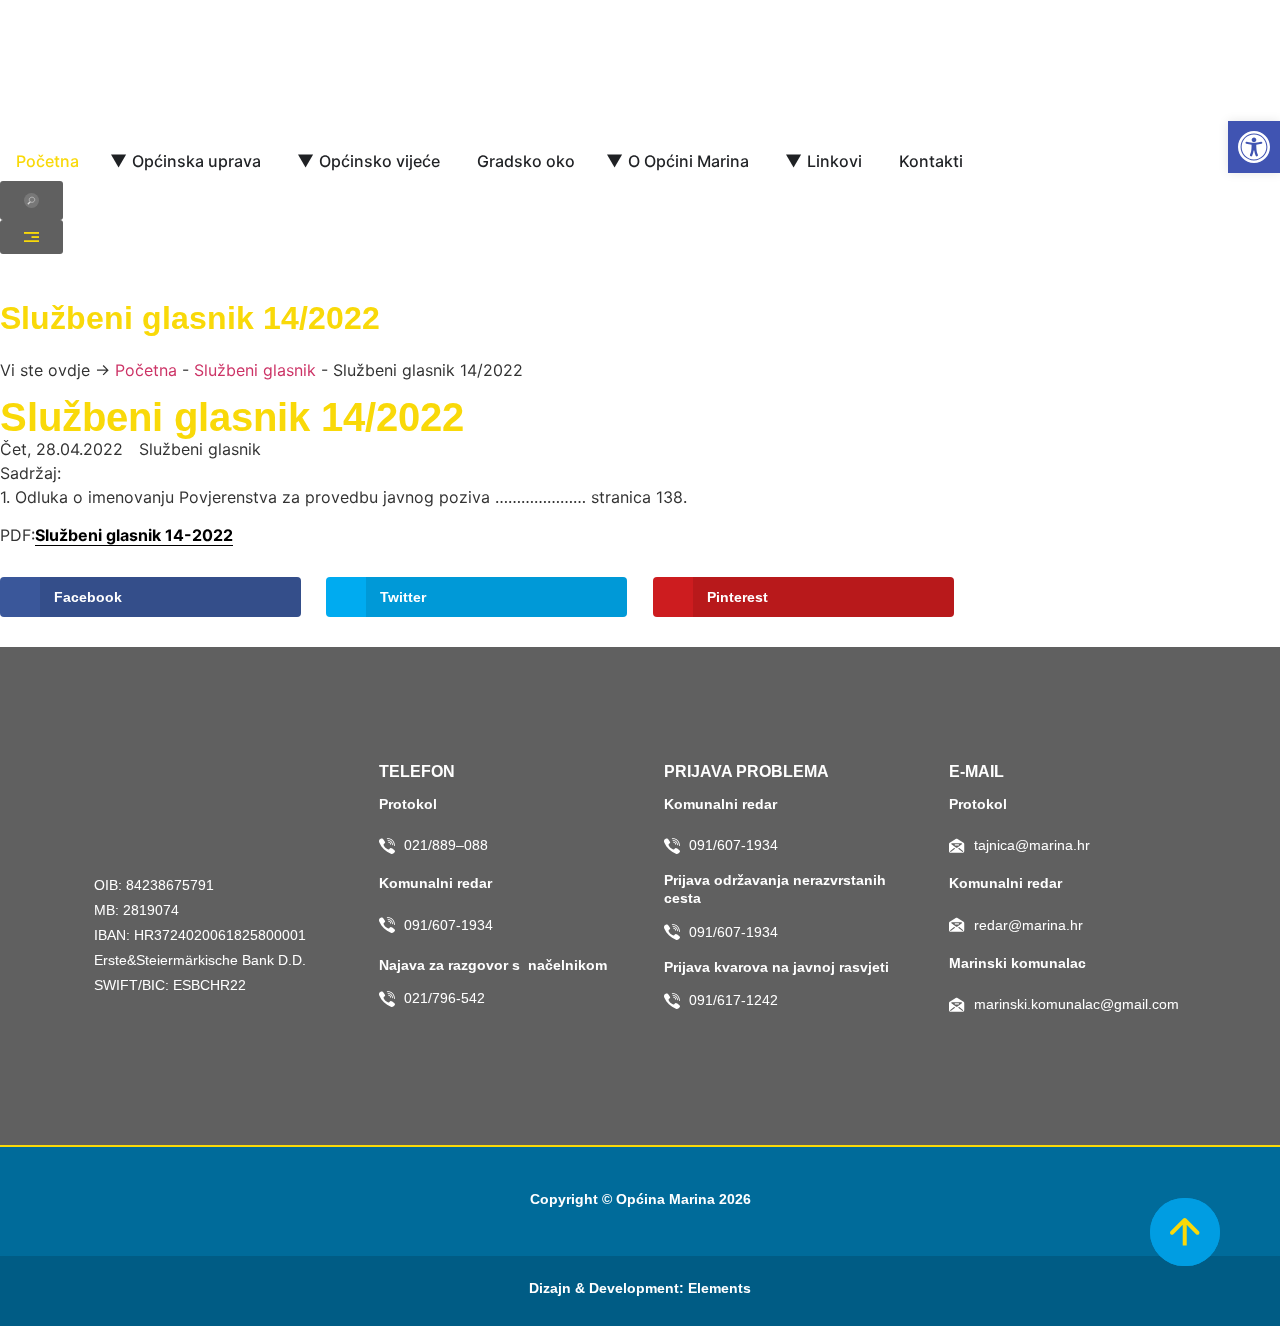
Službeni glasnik (255, 370)
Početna (146, 370)
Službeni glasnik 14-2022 (134, 535)
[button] (1254, 147)
